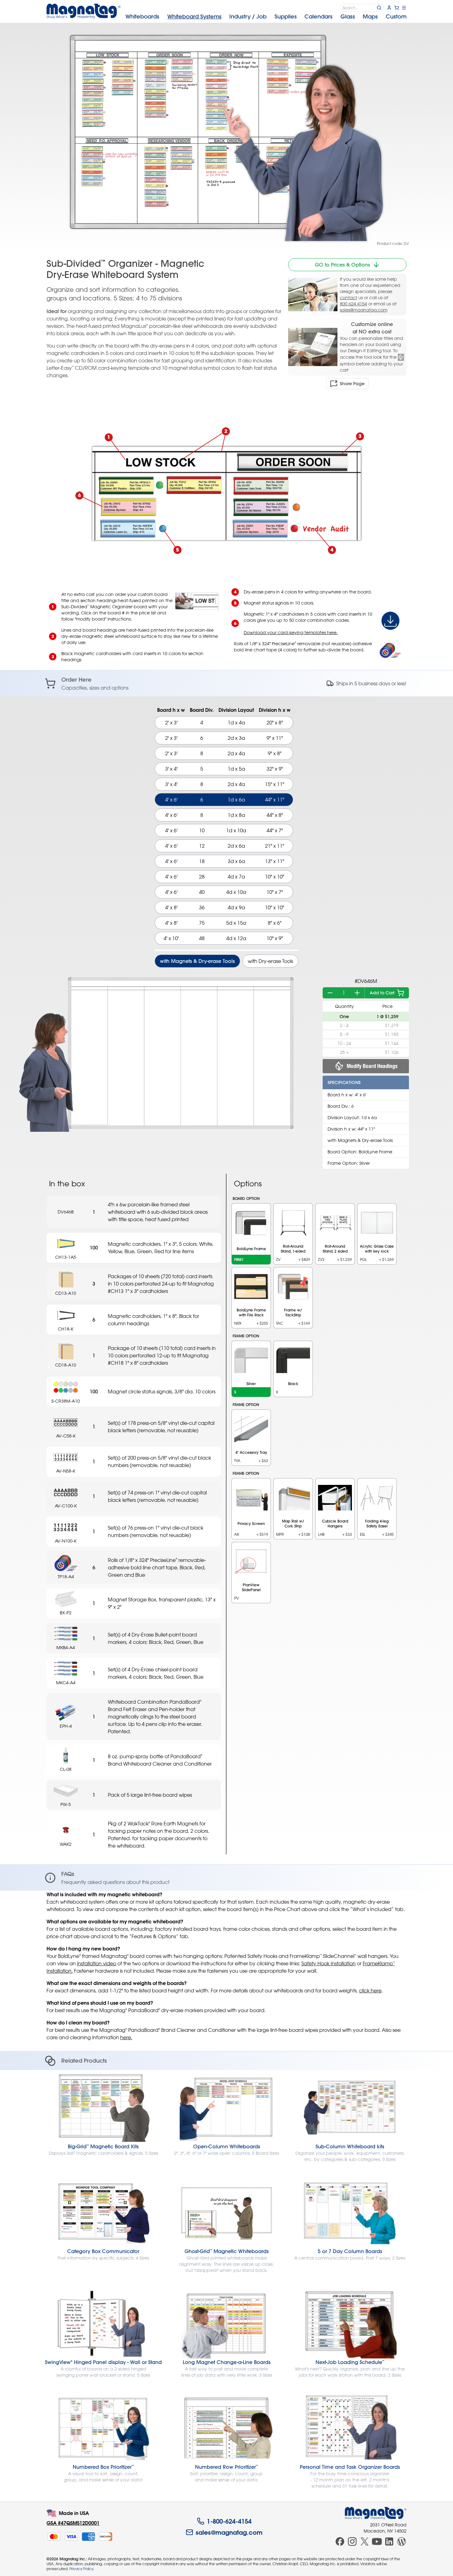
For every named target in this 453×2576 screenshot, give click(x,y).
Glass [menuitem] (348, 16)
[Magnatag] (376, 2513)
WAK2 (66, 1844)
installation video (97, 1963)
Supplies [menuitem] (286, 16)
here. (126, 2037)
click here (370, 1991)
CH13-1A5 (66, 1257)
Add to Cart (382, 993)
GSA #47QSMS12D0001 (73, 2523)
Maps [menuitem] (370, 16)
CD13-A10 (66, 1293)
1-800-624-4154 (229, 2521)
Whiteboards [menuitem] (142, 16)
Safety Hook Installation (329, 1963)
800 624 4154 (353, 304)
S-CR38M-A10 (66, 1401)
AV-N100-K (66, 1541)
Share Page (352, 384)
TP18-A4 (66, 1577)
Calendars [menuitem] (318, 16)
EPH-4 (66, 1726)
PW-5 (66, 1804)
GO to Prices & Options (343, 265)
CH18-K (66, 1329)
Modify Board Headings (372, 1066)
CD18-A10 (66, 1365)
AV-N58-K (66, 1471)
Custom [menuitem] (396, 16)
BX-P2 (66, 1613)
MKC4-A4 (66, 1683)
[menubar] (266, 17)
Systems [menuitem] (194, 16)
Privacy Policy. (82, 2569)
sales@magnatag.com (364, 310)
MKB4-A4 (66, 1647)
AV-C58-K (66, 1436)
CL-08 (66, 1769)
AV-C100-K (66, 1506)
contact (349, 298)
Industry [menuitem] (248, 16)
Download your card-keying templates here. (291, 632)
